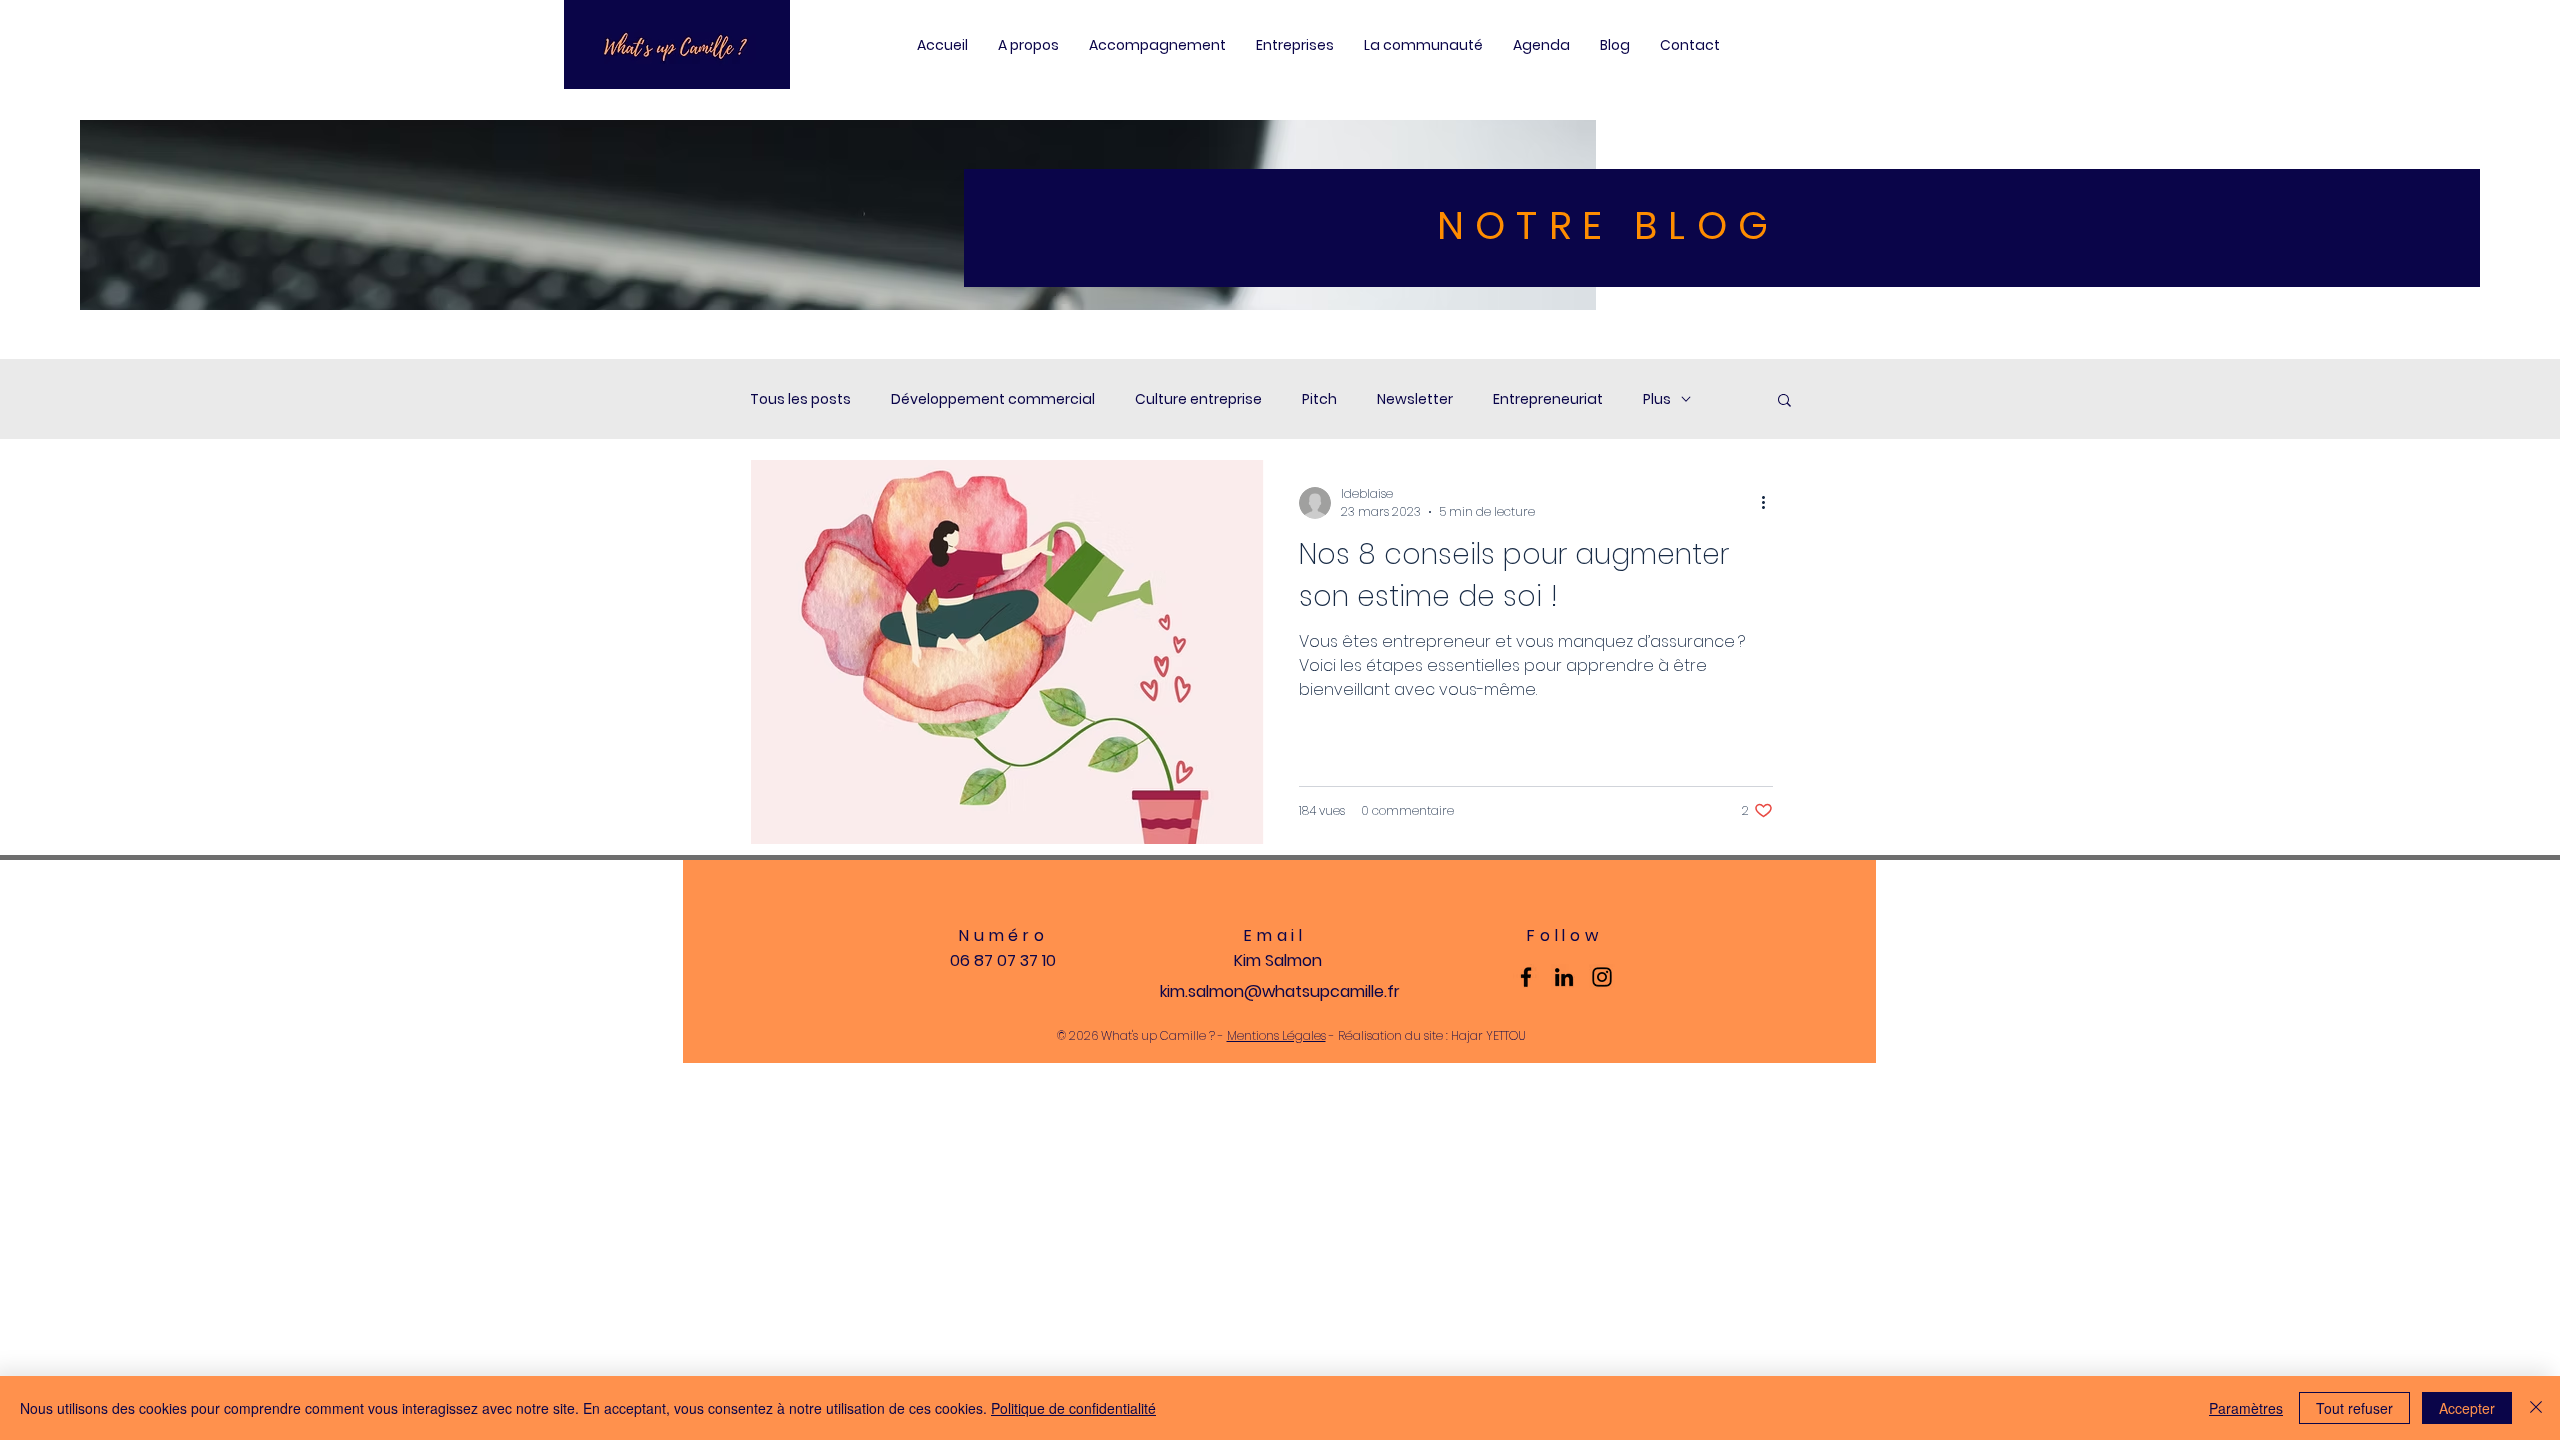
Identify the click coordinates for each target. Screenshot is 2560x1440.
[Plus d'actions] (1770, 503)
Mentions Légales (1276, 1035)
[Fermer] (2536, 1408)
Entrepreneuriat (1548, 399)
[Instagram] (1602, 977)
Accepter (2467, 1408)
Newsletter (1415, 399)
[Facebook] (1526, 977)
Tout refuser (2354, 1408)
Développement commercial (993, 399)
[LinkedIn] (1564, 977)
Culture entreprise (1198, 399)
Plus (1657, 399)
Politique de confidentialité (1073, 1408)
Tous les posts (800, 399)
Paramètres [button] (2246, 1408)
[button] (1784, 401)
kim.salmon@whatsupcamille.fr (1280, 991)
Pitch (1319, 399)
